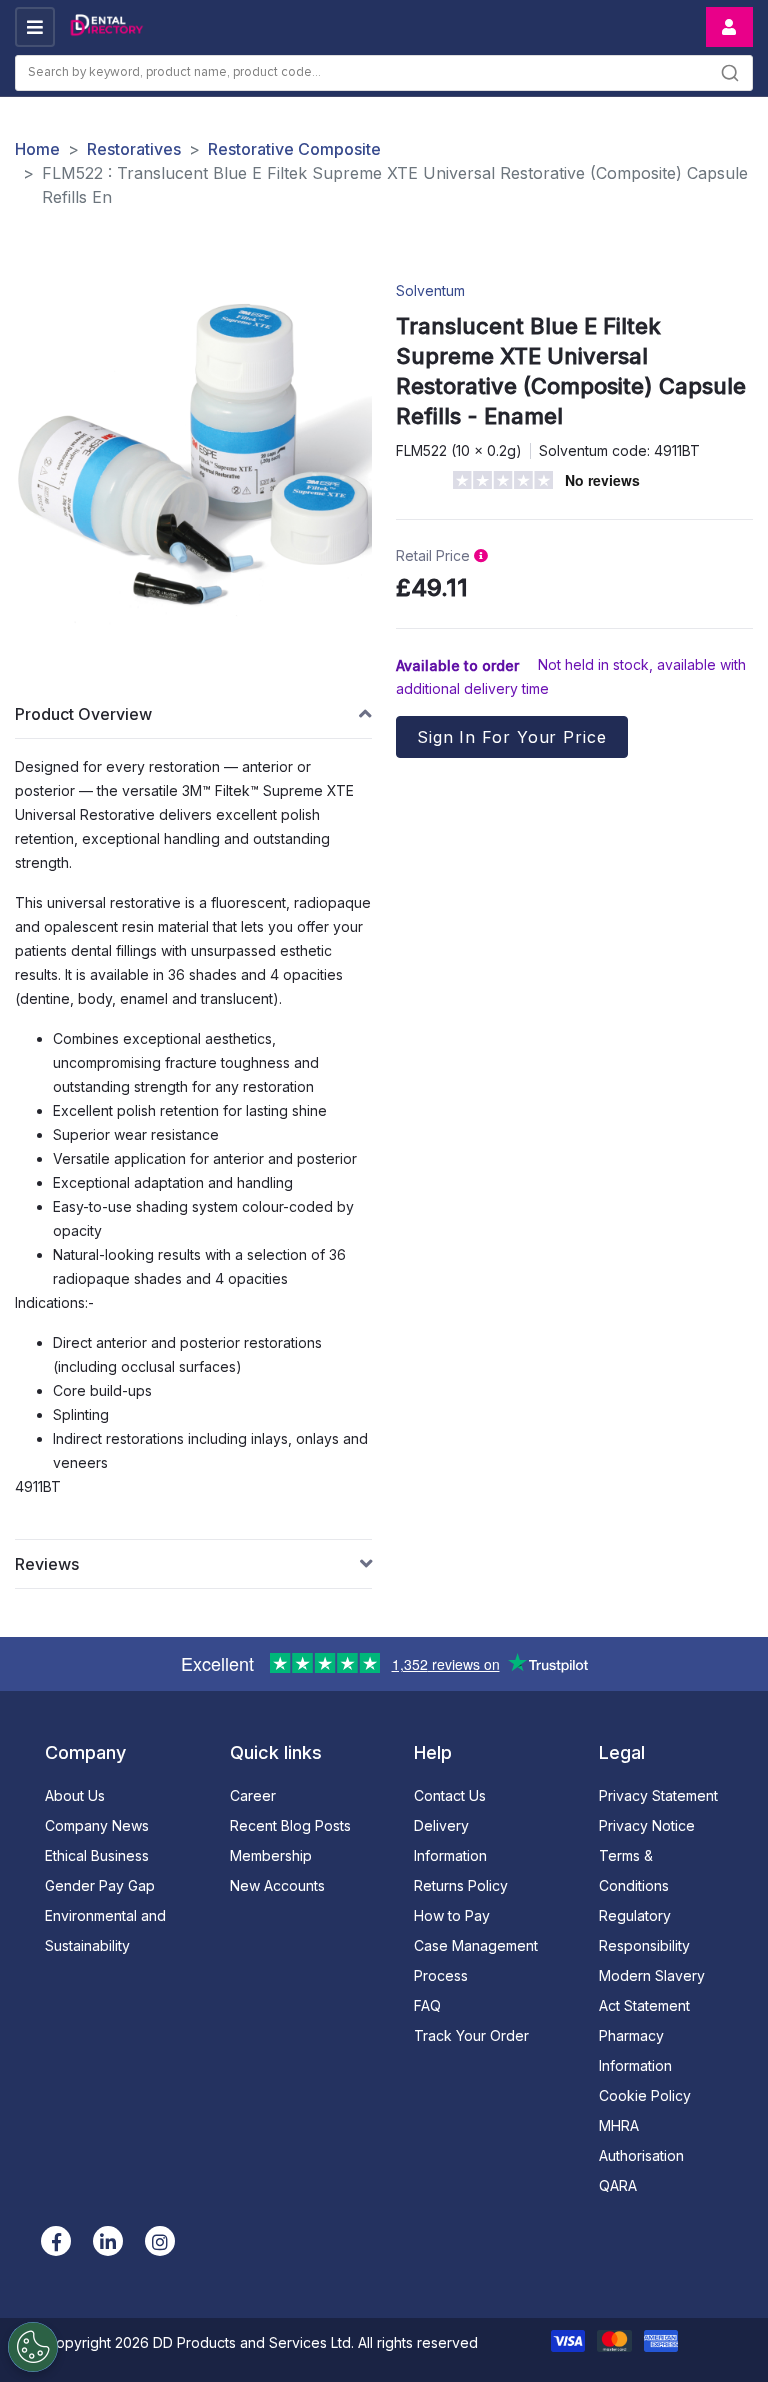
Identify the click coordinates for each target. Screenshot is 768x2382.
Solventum (430, 290)
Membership (271, 1855)
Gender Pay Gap (100, 1885)
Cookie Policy (645, 2095)
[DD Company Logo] (106, 27)
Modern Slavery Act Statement (652, 1990)
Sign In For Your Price (512, 737)
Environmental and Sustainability (105, 1930)
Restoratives (134, 149)
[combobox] (384, 73)
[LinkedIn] (108, 2241)
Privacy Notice (647, 1825)
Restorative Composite (294, 149)
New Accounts (277, 1885)
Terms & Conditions (634, 1870)
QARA (618, 2185)
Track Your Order (471, 2035)
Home (37, 149)
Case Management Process (476, 1960)
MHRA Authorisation (641, 2140)
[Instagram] (160, 2241)
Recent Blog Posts (290, 1825)
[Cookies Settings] (33, 2347)
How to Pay (452, 1915)
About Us (75, 1795)
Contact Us (450, 1795)
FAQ (427, 2005)
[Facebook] (56, 2241)
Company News (97, 1825)
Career (253, 1795)
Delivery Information (450, 1840)
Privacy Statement (658, 1795)
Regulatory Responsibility (644, 1930)
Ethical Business (97, 1855)
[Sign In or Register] (729, 27)
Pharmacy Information (635, 2050)
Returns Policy (461, 1885)
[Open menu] (35, 27)
